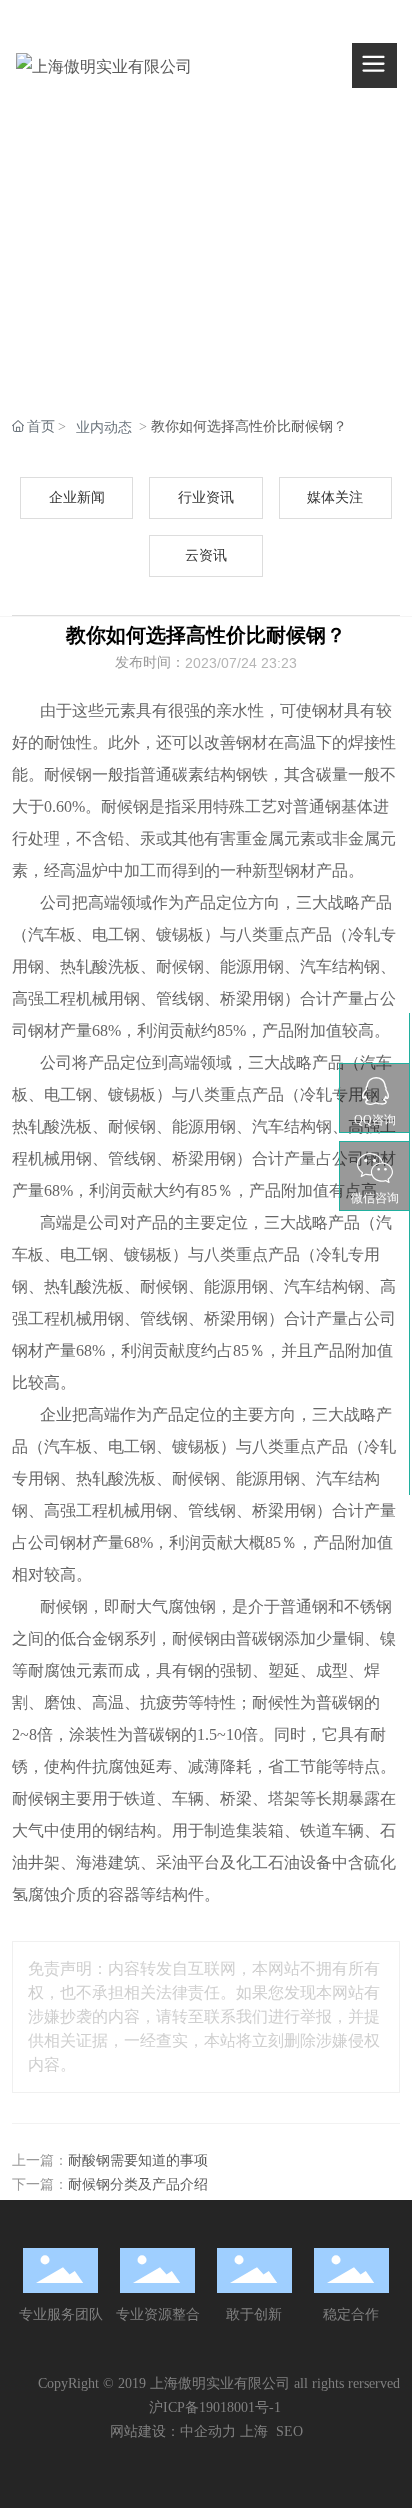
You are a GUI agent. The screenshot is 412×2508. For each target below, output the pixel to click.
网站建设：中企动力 (173, 2431)
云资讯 (206, 555)
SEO (289, 2431)
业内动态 (104, 427)
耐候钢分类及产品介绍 (138, 2184)
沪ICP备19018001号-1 (215, 2407)
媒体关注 (335, 497)
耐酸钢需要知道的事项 (138, 2160)
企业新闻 (77, 497)
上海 (254, 2431)
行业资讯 (206, 497)
